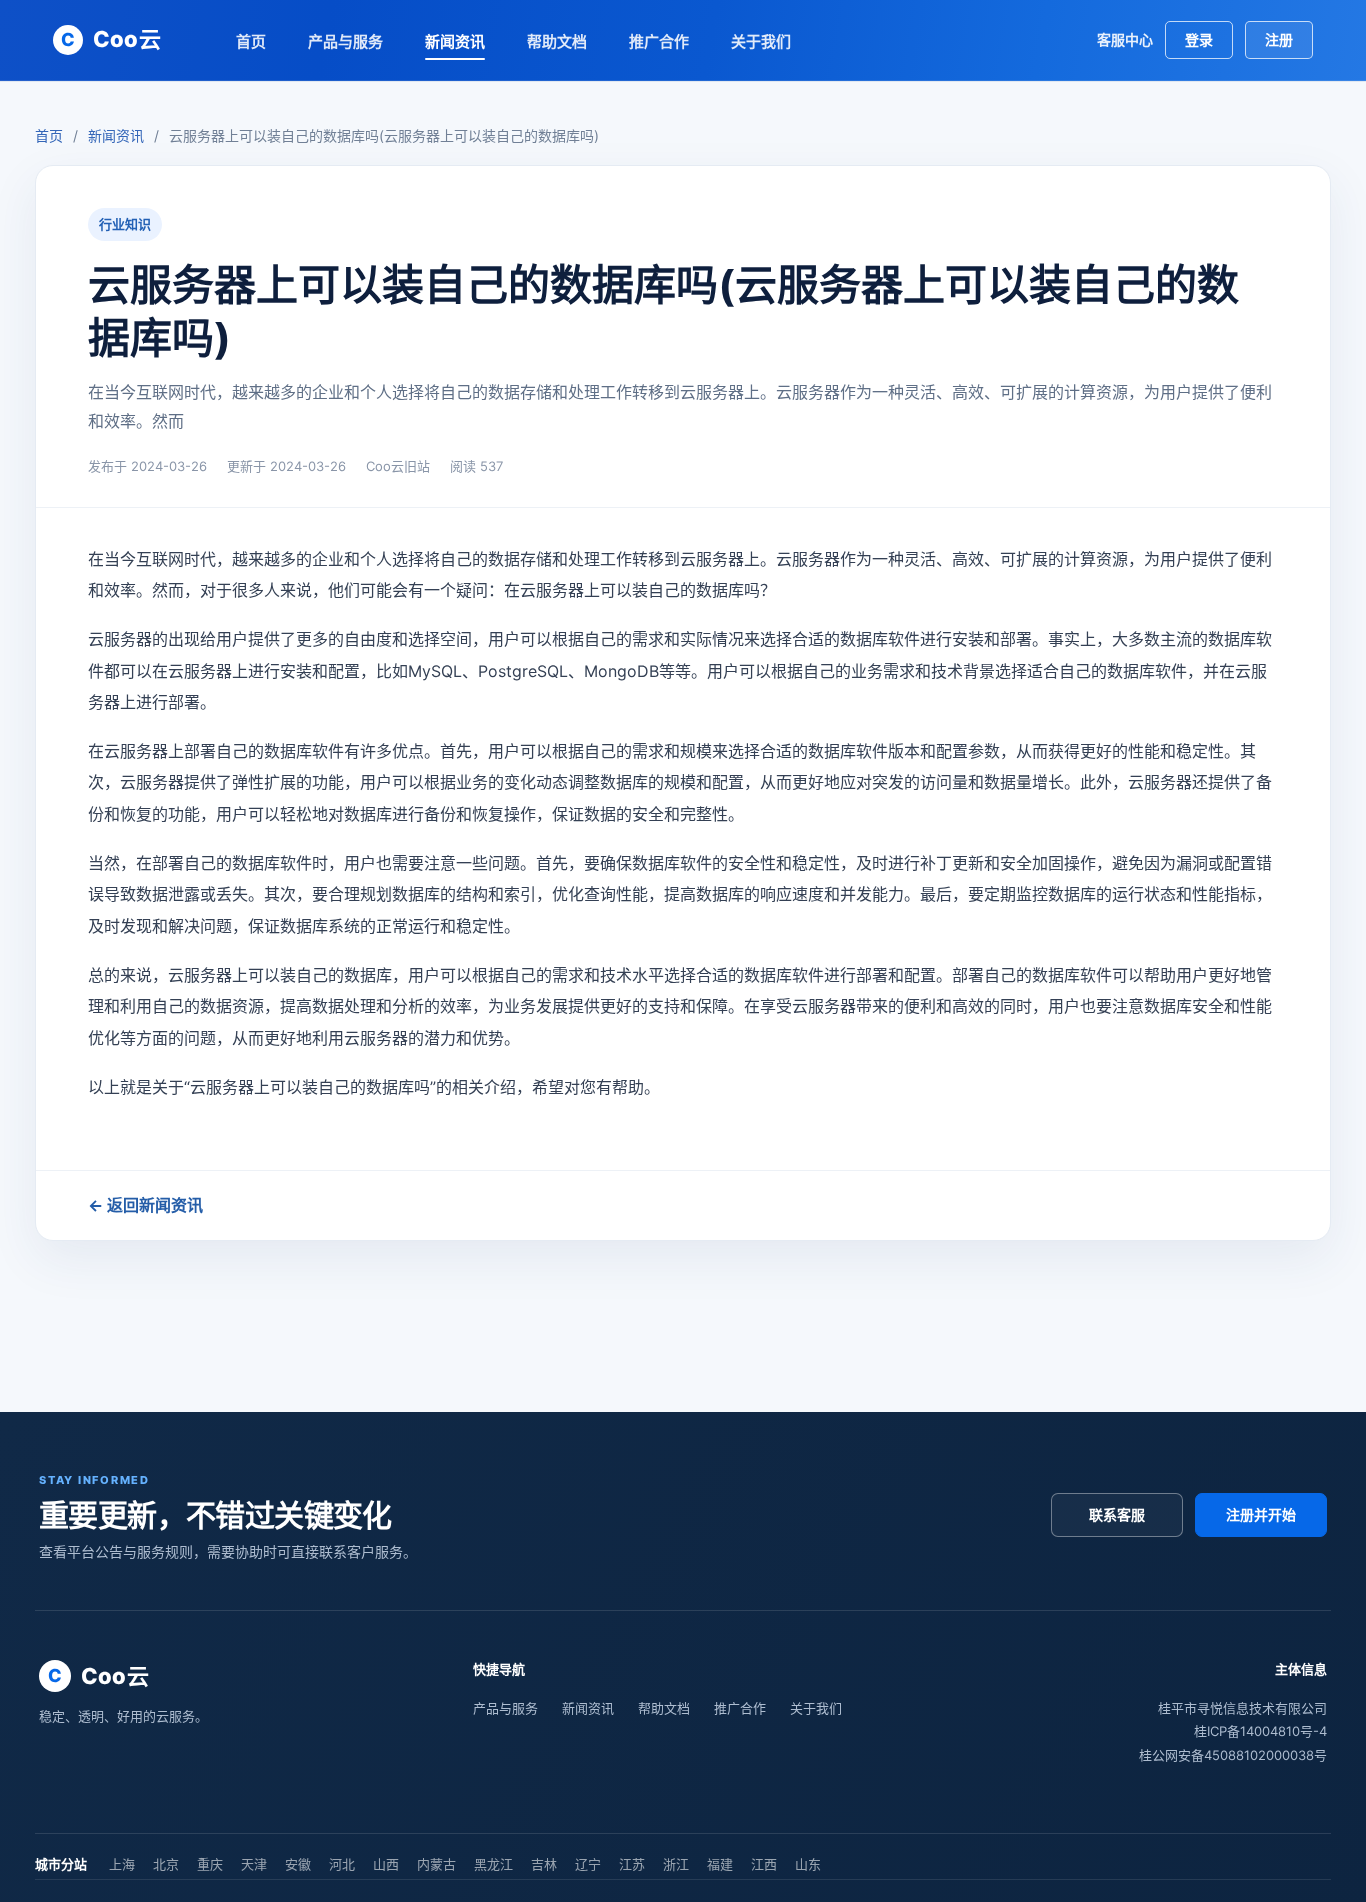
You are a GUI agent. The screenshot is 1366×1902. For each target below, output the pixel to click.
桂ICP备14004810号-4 (1260, 1731)
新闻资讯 (455, 41)
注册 (1279, 39)
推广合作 (659, 41)
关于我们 (761, 41)
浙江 (676, 1864)
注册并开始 (1261, 1514)
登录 (1199, 39)
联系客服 (1117, 1514)
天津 (254, 1864)
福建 (720, 1864)
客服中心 (1125, 39)
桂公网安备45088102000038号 (1233, 1755)
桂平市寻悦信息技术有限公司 (1242, 1708)
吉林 (544, 1864)
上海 (122, 1864)
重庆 (210, 1864)
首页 (251, 41)
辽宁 (588, 1864)
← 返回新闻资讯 (145, 1205)
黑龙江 (493, 1864)
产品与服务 (345, 41)
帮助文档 (557, 41)
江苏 (632, 1864)
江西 (764, 1864)
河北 (342, 1864)
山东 (808, 1864)
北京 (166, 1864)
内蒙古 (436, 1864)
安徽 (298, 1864)
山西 (386, 1864)
